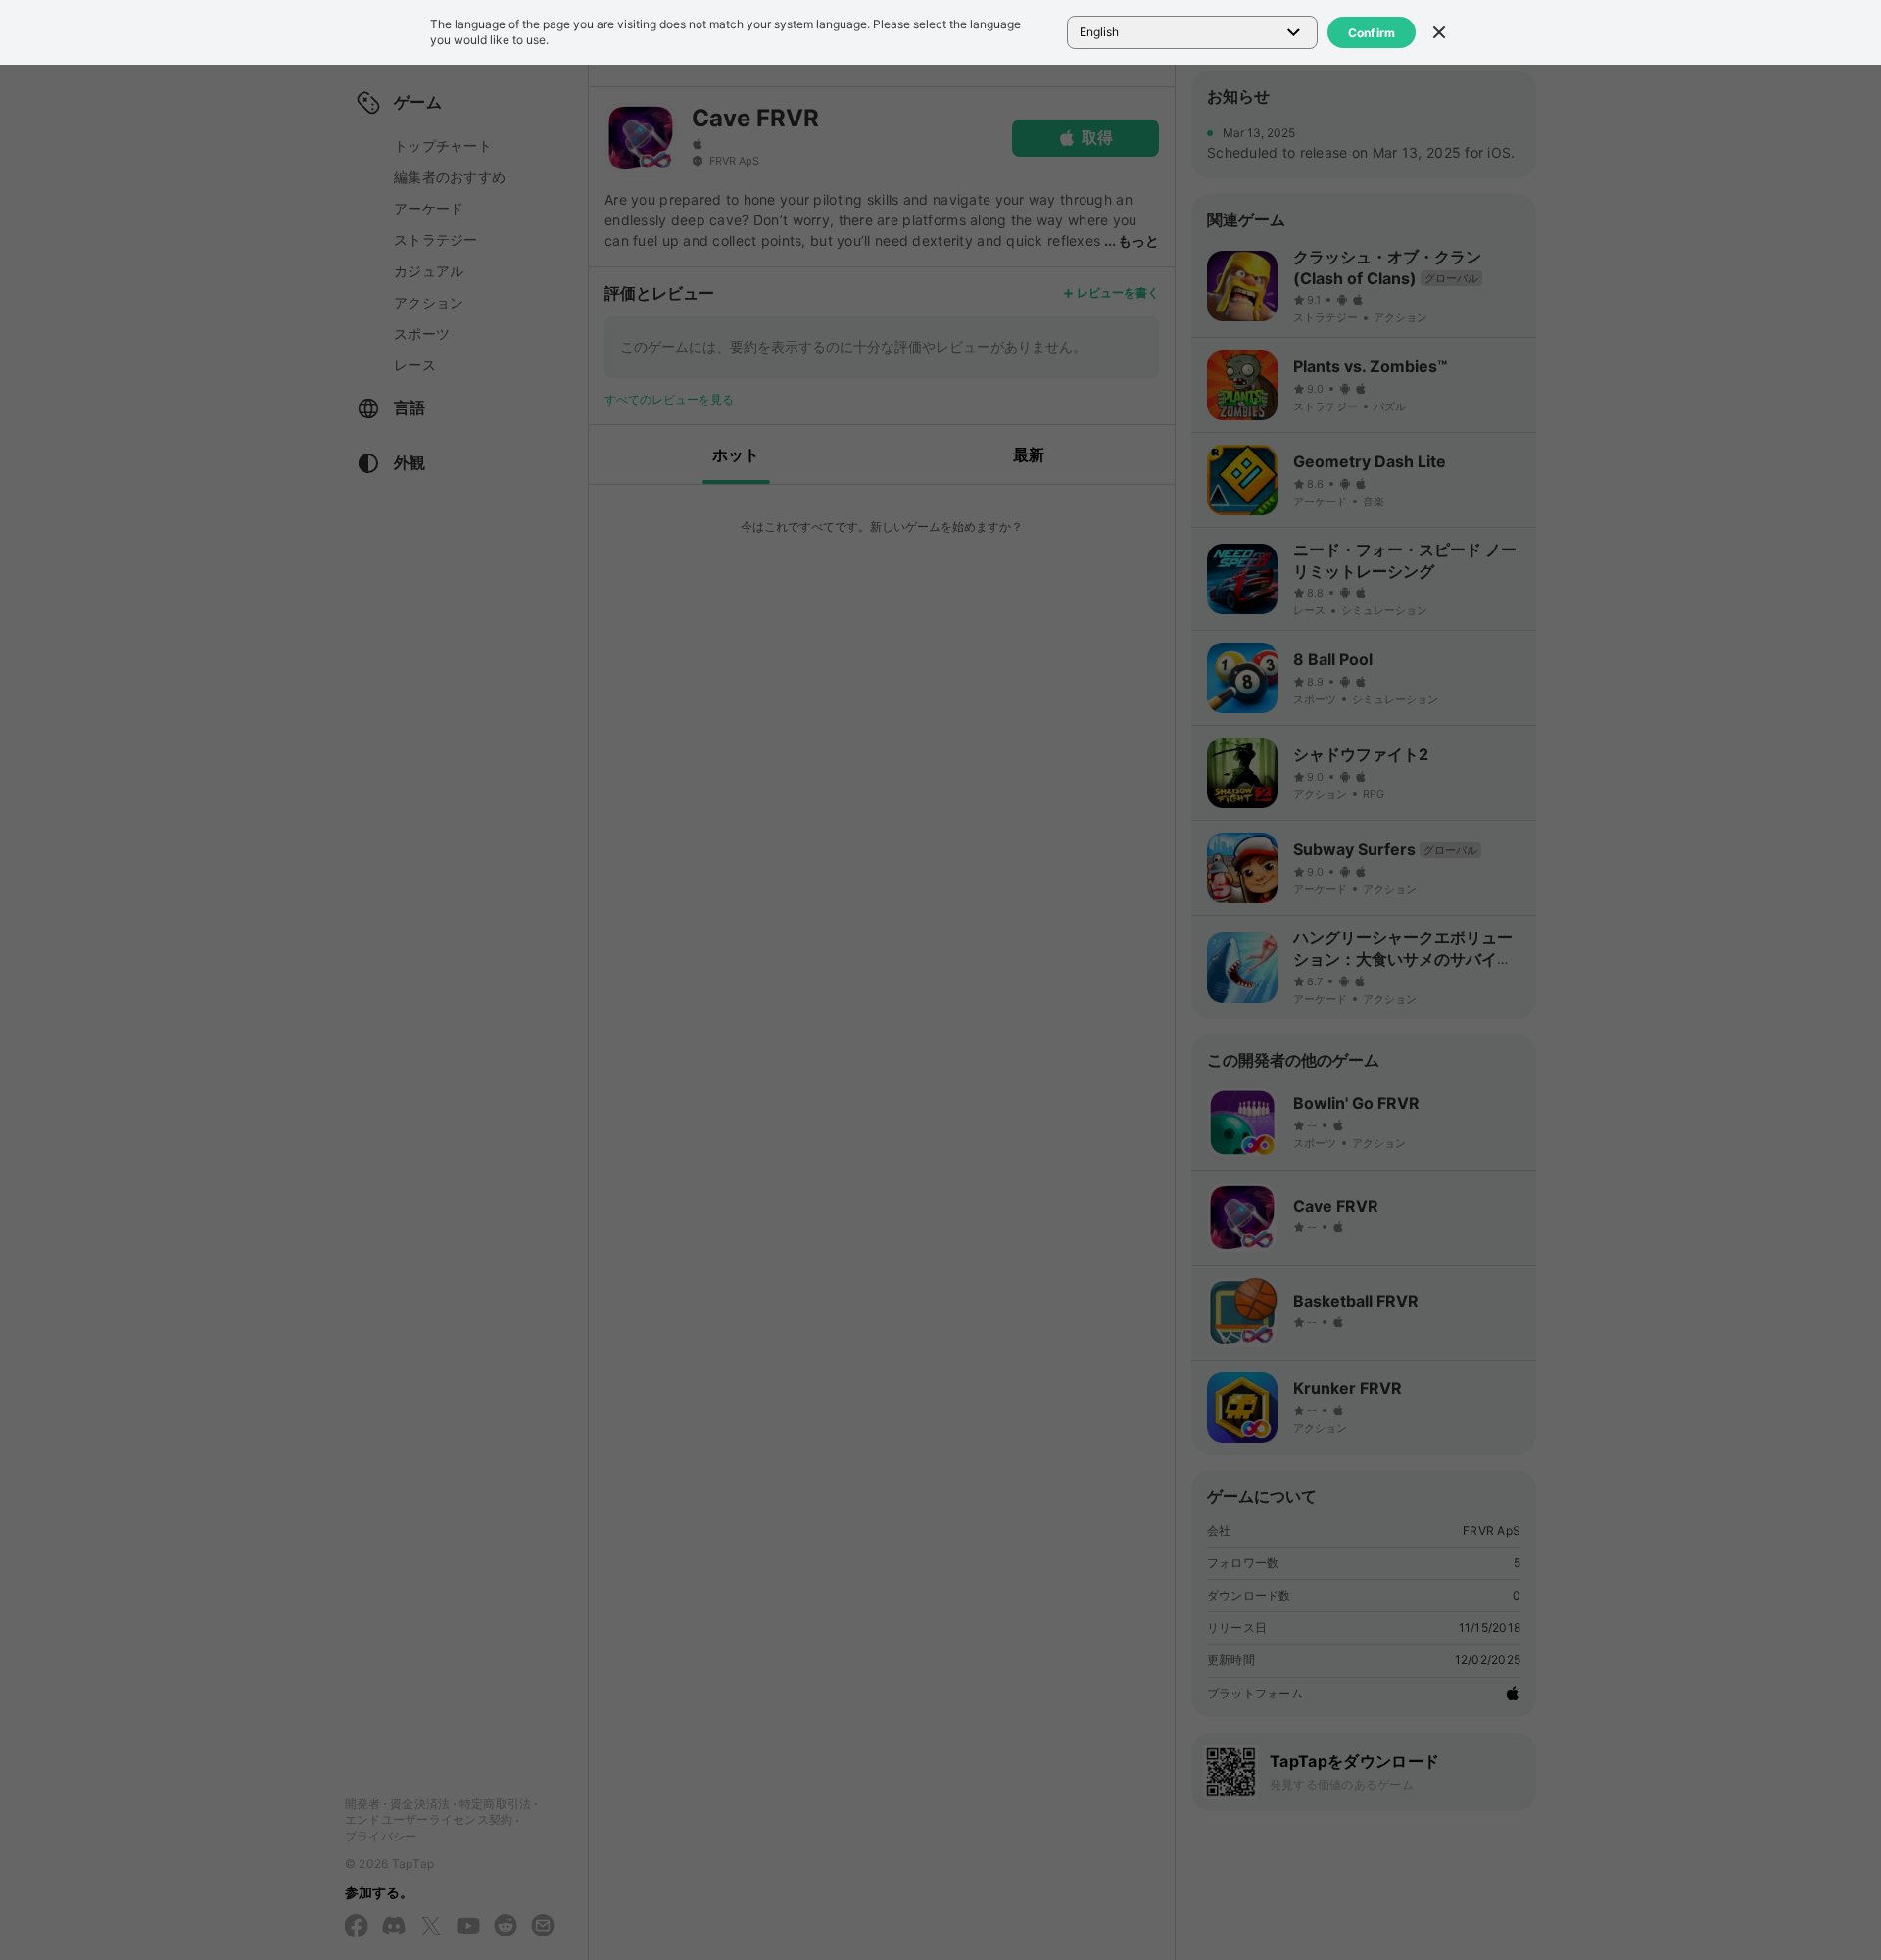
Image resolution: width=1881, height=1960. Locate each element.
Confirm (1372, 33)
